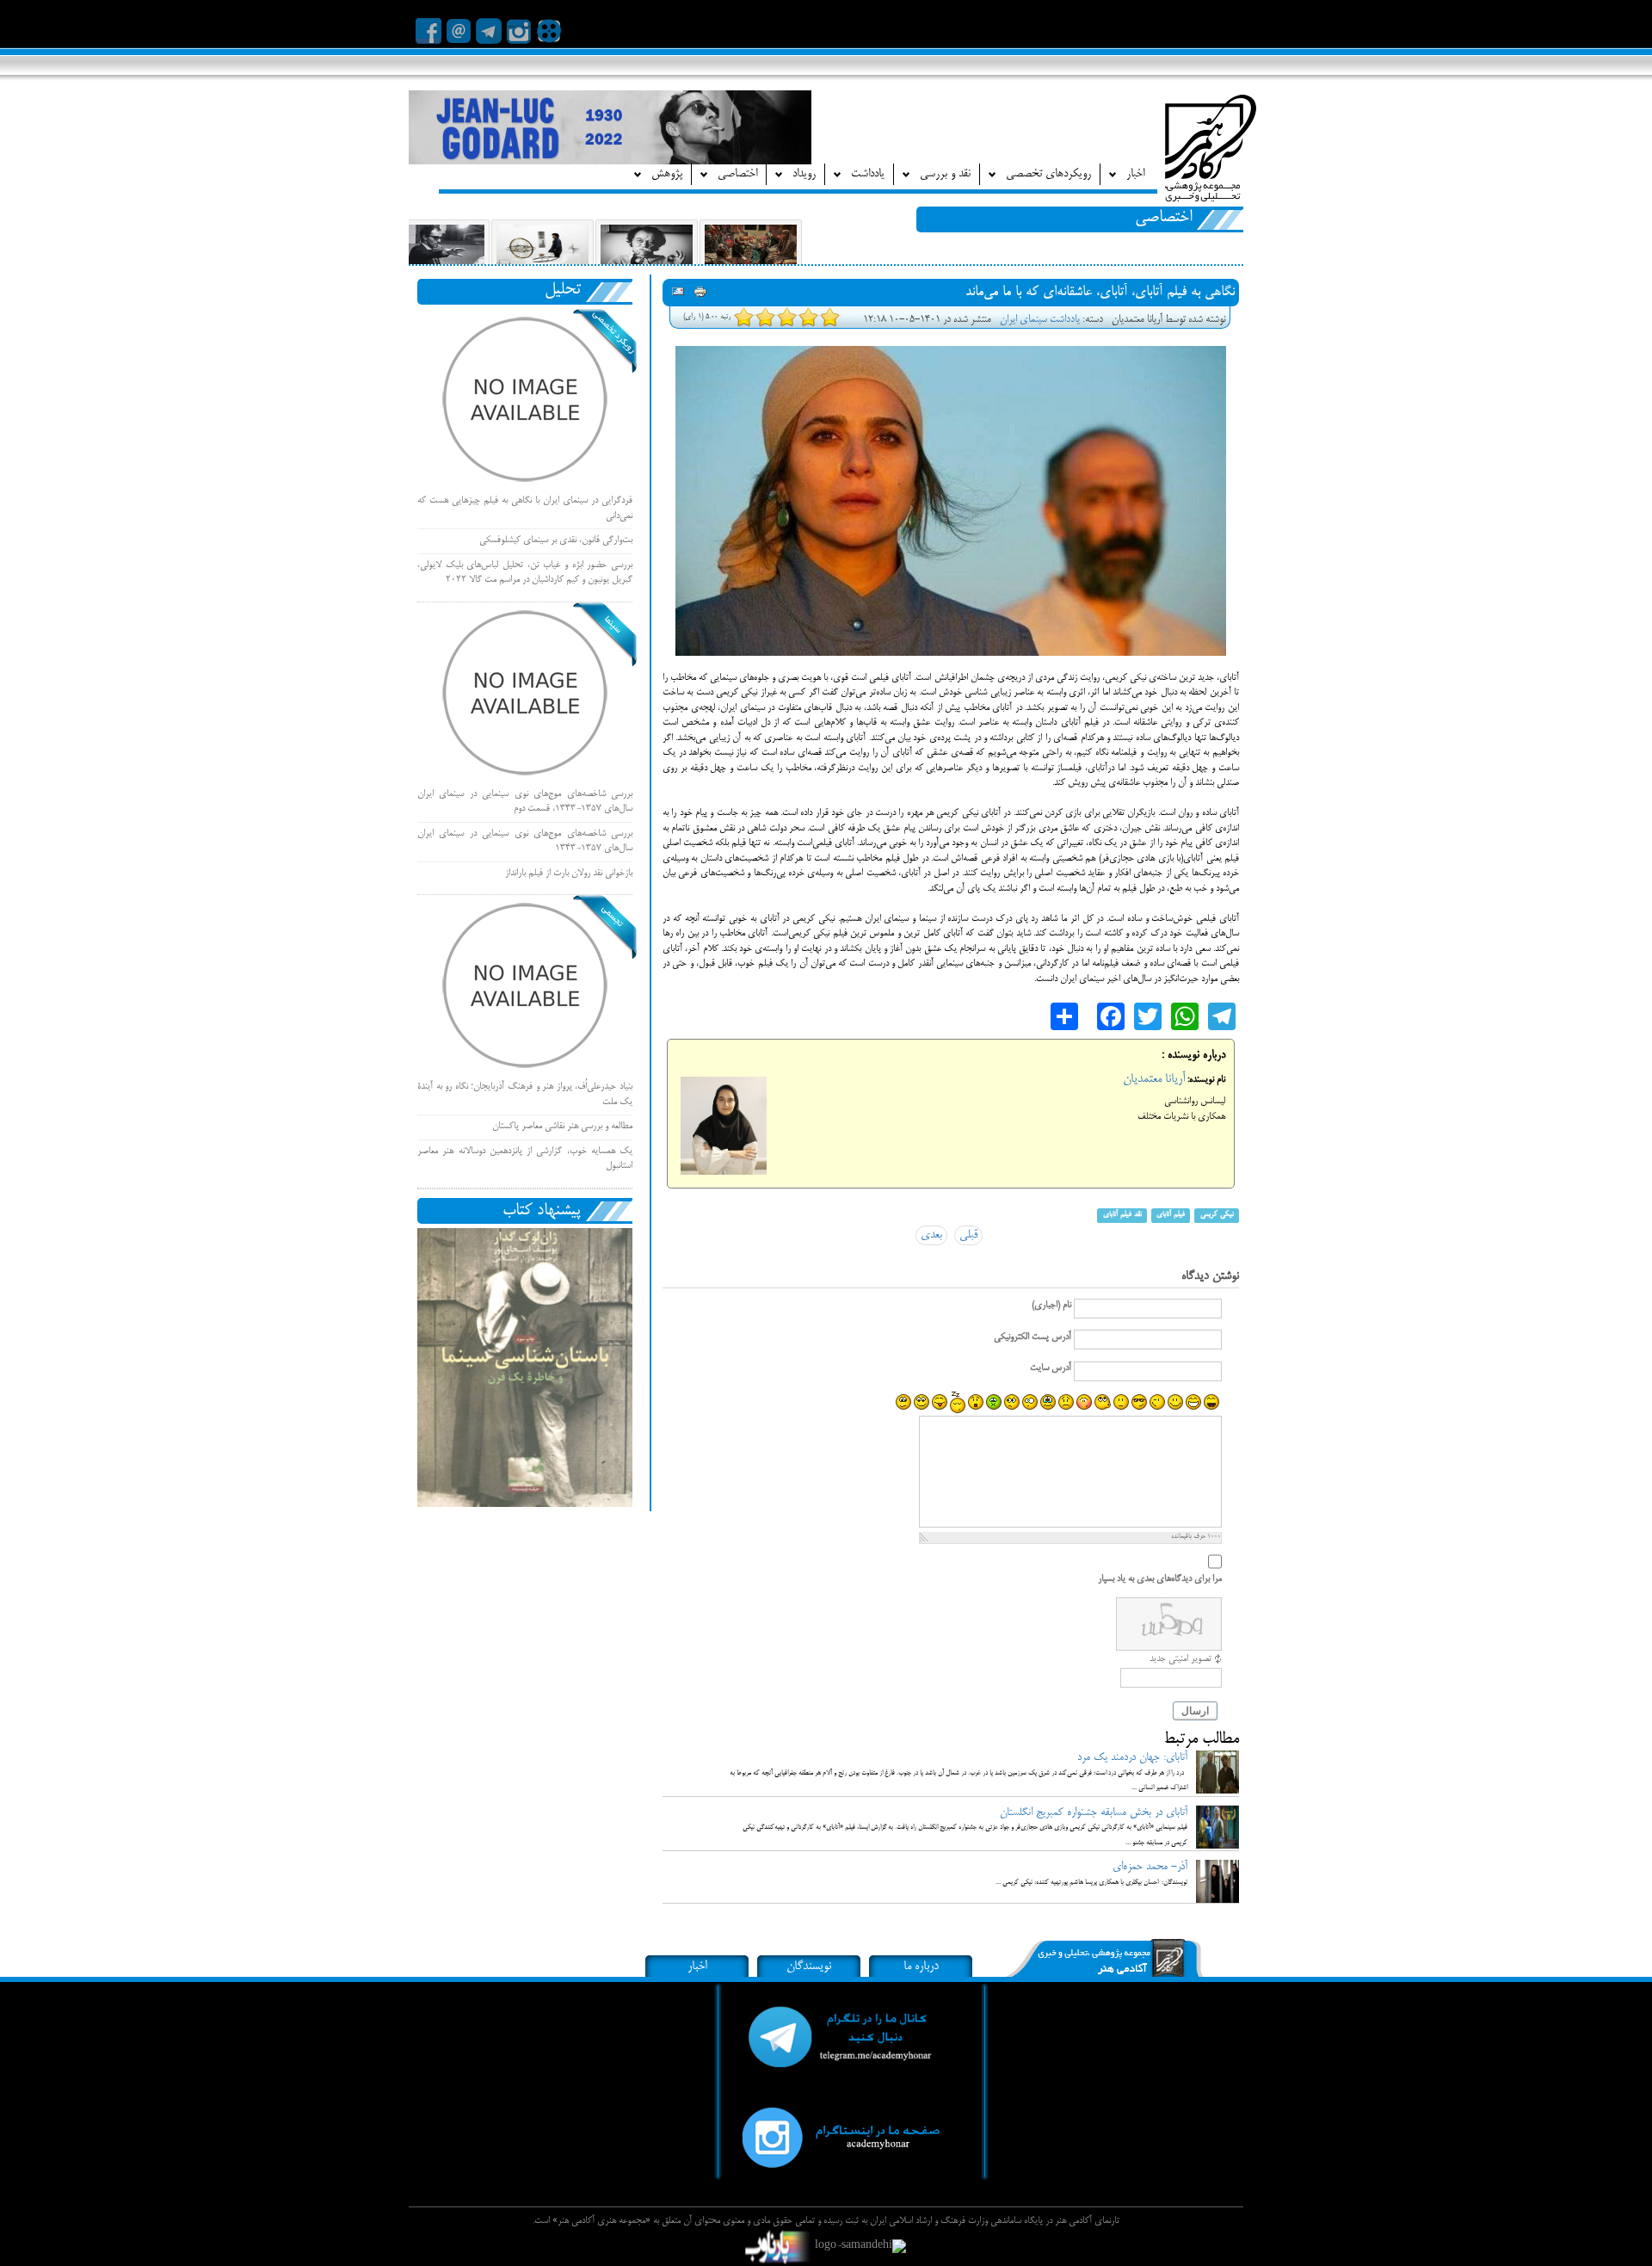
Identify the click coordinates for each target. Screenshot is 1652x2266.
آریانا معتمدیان (1154, 1079)
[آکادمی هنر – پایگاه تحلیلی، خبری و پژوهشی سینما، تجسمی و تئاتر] (1211, 151)
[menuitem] (1126, 174)
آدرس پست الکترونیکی (1032, 1337)
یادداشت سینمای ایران (1040, 320)
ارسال (1195, 1711)
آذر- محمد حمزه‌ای (1150, 1867)
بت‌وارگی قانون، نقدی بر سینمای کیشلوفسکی (556, 540)
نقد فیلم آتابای (1122, 1216)
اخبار (697, 1967)
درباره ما (921, 1967)
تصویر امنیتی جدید (1180, 1659)
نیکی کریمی (1217, 1216)
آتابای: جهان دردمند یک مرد (1132, 1757)
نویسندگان (809, 1967)
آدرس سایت (1051, 1368)
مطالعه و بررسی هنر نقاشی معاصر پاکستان (562, 1127)
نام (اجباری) (1051, 1306)
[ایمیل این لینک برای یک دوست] (678, 294)
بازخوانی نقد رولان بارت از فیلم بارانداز (569, 874)
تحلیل (563, 290)
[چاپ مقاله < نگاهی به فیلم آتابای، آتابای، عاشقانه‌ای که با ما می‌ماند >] (700, 294)
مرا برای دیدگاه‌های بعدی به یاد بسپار (1160, 1579)
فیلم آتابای (1171, 1216)
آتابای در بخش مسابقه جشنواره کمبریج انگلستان (1094, 1812)
